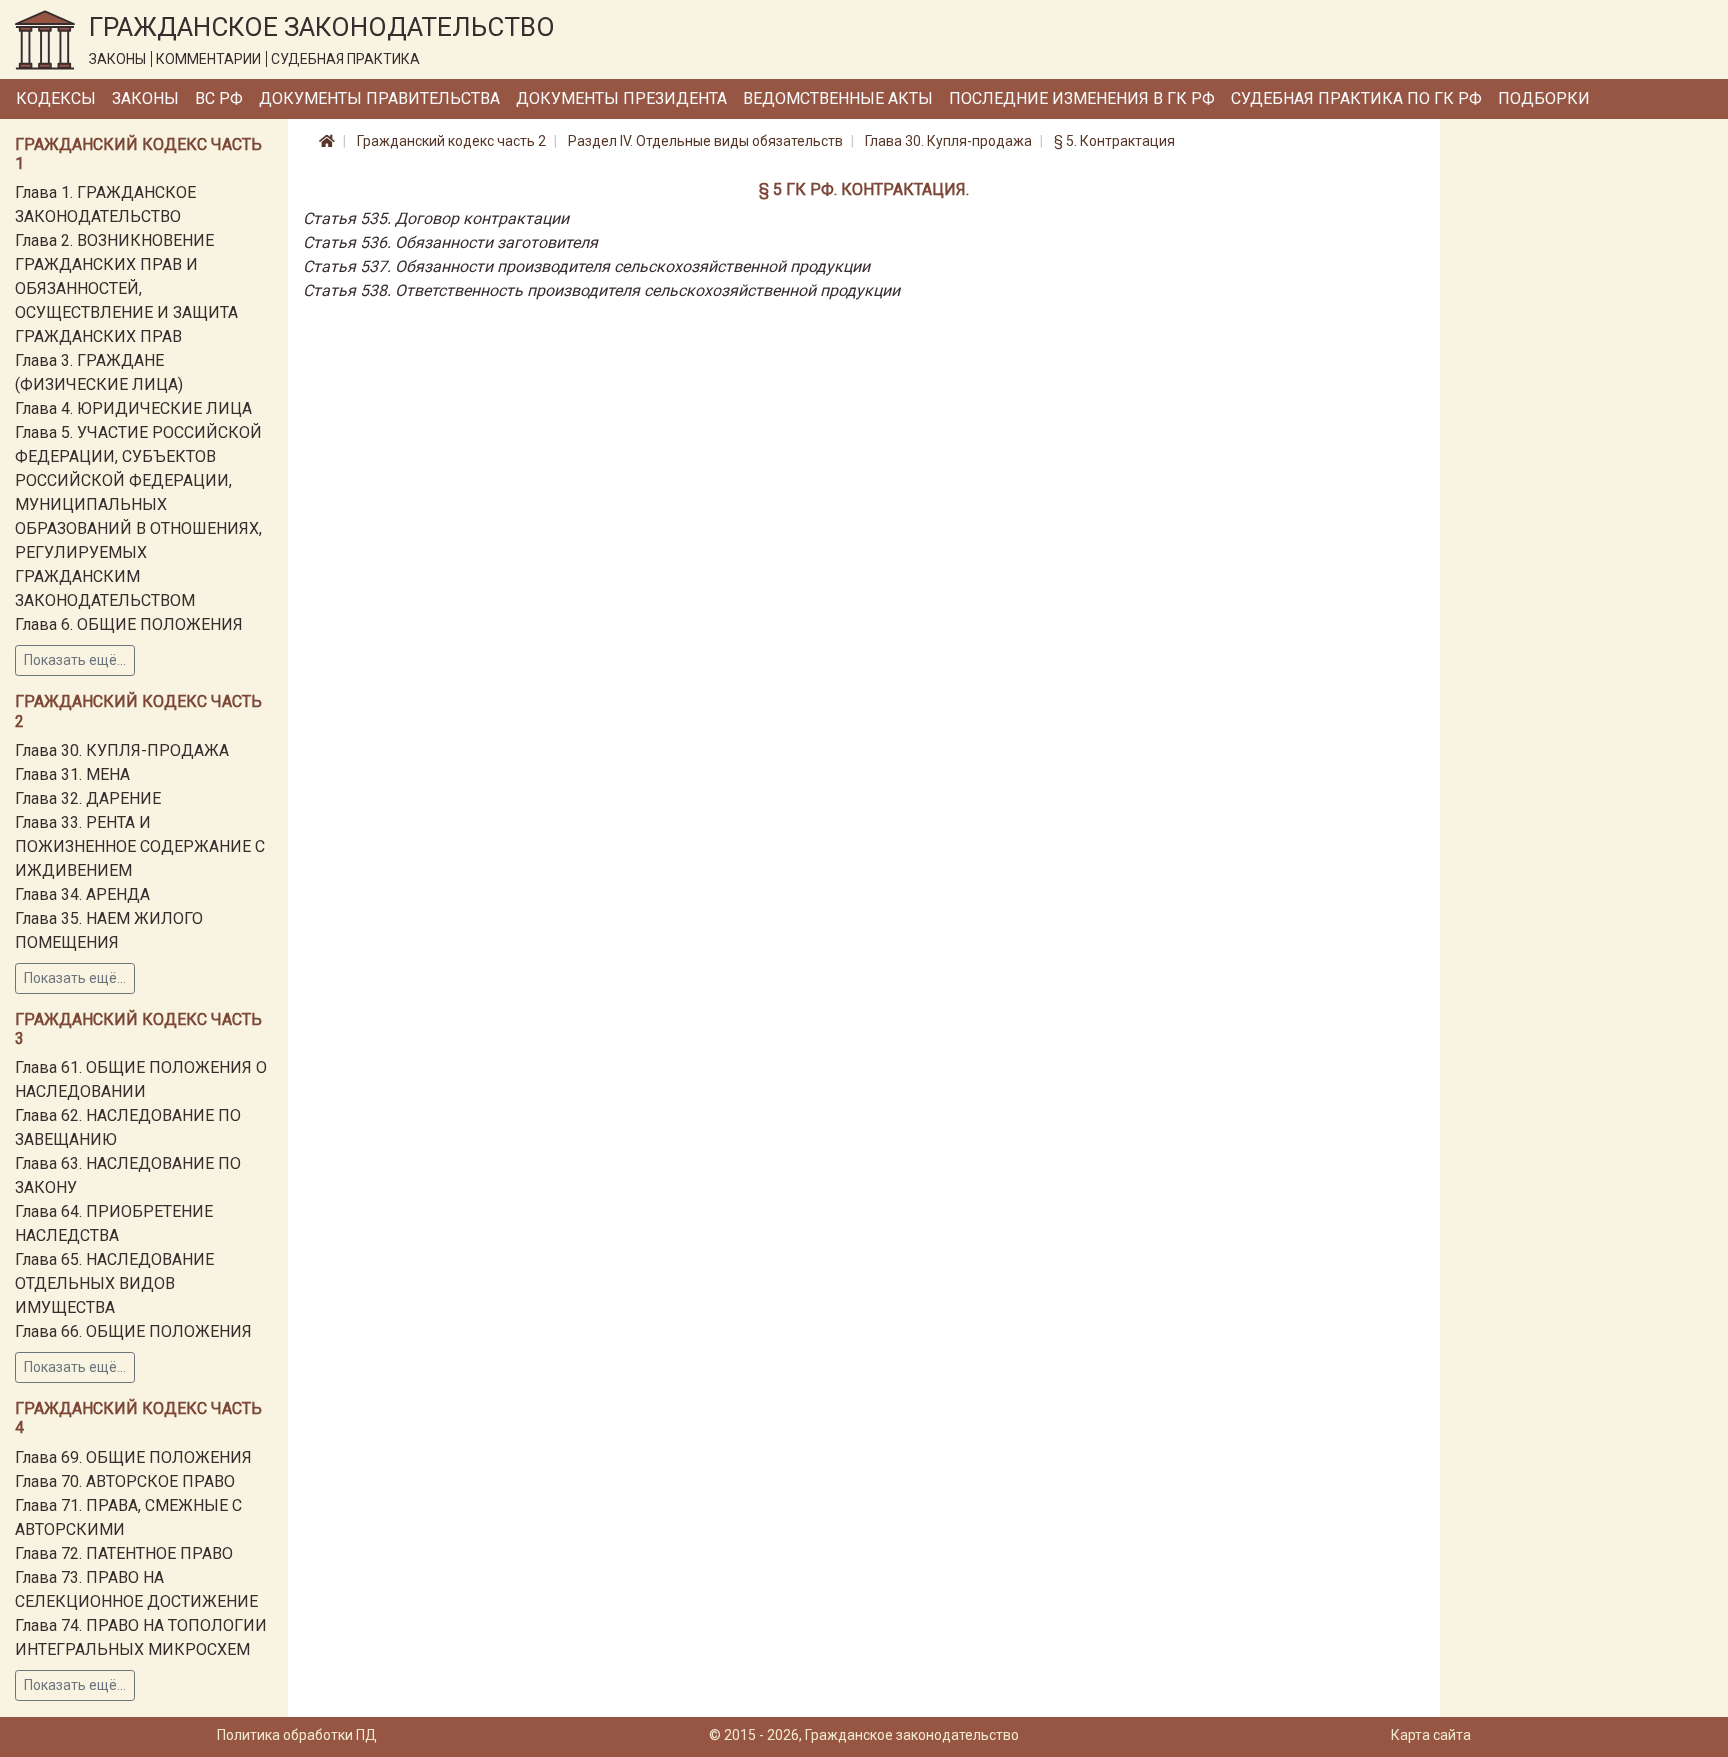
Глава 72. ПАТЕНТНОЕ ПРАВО (124, 1553)
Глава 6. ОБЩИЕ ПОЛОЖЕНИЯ (129, 624)
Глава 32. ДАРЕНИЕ (88, 798)
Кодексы (56, 98)
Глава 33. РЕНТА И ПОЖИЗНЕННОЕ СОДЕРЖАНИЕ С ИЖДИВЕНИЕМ (140, 846)
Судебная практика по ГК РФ (1356, 98)
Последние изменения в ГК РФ (1082, 98)
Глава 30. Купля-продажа (948, 141)
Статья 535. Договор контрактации (436, 218)
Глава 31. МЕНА (72, 774)
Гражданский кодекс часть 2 (451, 141)
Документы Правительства (379, 98)
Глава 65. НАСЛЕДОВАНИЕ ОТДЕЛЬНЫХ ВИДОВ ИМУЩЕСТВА (114, 1283)
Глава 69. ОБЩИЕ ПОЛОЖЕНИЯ (133, 1457)
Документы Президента (621, 98)
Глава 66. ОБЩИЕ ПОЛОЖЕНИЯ (133, 1331)
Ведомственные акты (838, 98)
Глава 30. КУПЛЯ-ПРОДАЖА (122, 750)
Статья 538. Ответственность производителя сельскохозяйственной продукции (601, 290)
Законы (145, 98)
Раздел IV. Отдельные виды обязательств (705, 141)
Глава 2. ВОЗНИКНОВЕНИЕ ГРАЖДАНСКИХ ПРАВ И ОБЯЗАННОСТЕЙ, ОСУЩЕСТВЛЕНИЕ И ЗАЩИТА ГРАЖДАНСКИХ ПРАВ (126, 288)
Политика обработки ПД (297, 1735)
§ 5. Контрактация (1114, 141)
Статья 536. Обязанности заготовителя (450, 242)
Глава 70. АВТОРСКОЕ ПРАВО (125, 1481)
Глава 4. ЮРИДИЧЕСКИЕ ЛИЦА (133, 408)
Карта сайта (1431, 1735)
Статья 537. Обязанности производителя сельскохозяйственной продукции (586, 266)
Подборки (1544, 98)
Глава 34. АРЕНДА (82, 894)
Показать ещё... (75, 660)
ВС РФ (219, 98)
